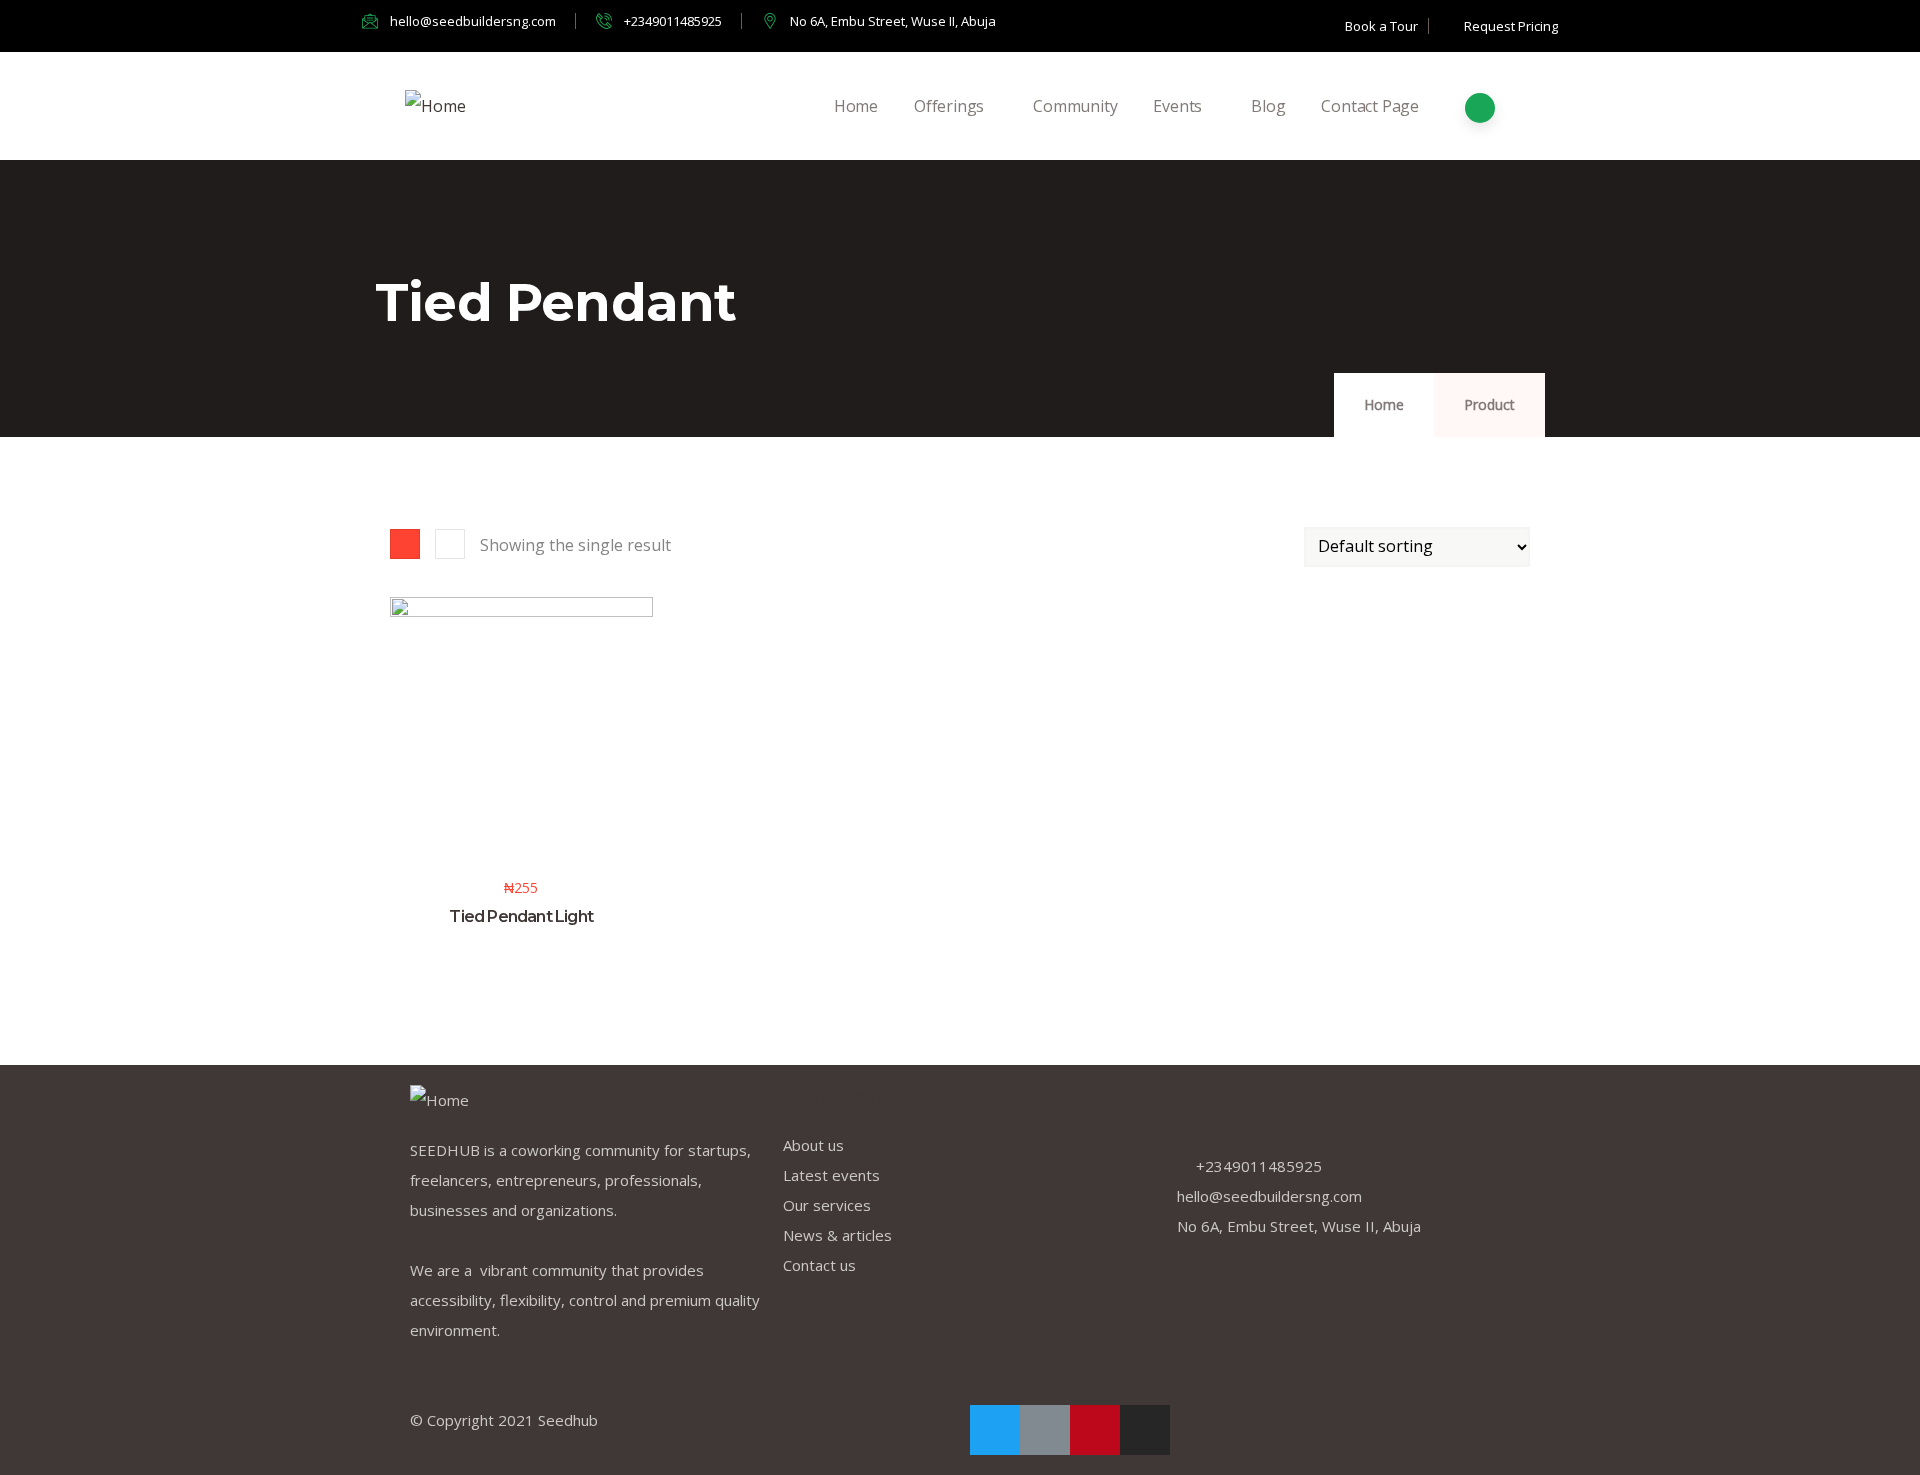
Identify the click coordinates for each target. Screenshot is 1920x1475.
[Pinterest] (1095, 1430)
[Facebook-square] (1045, 1430)
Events (1177, 106)
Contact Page (1370, 106)
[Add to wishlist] (399, 803)
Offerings (949, 106)
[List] (450, 544)
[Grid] (405, 544)
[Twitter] (995, 1430)
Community (1075, 106)
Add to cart (399, 764)
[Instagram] (1145, 1430)
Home (856, 106)
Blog (1268, 106)
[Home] (435, 106)
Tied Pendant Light (521, 916)
